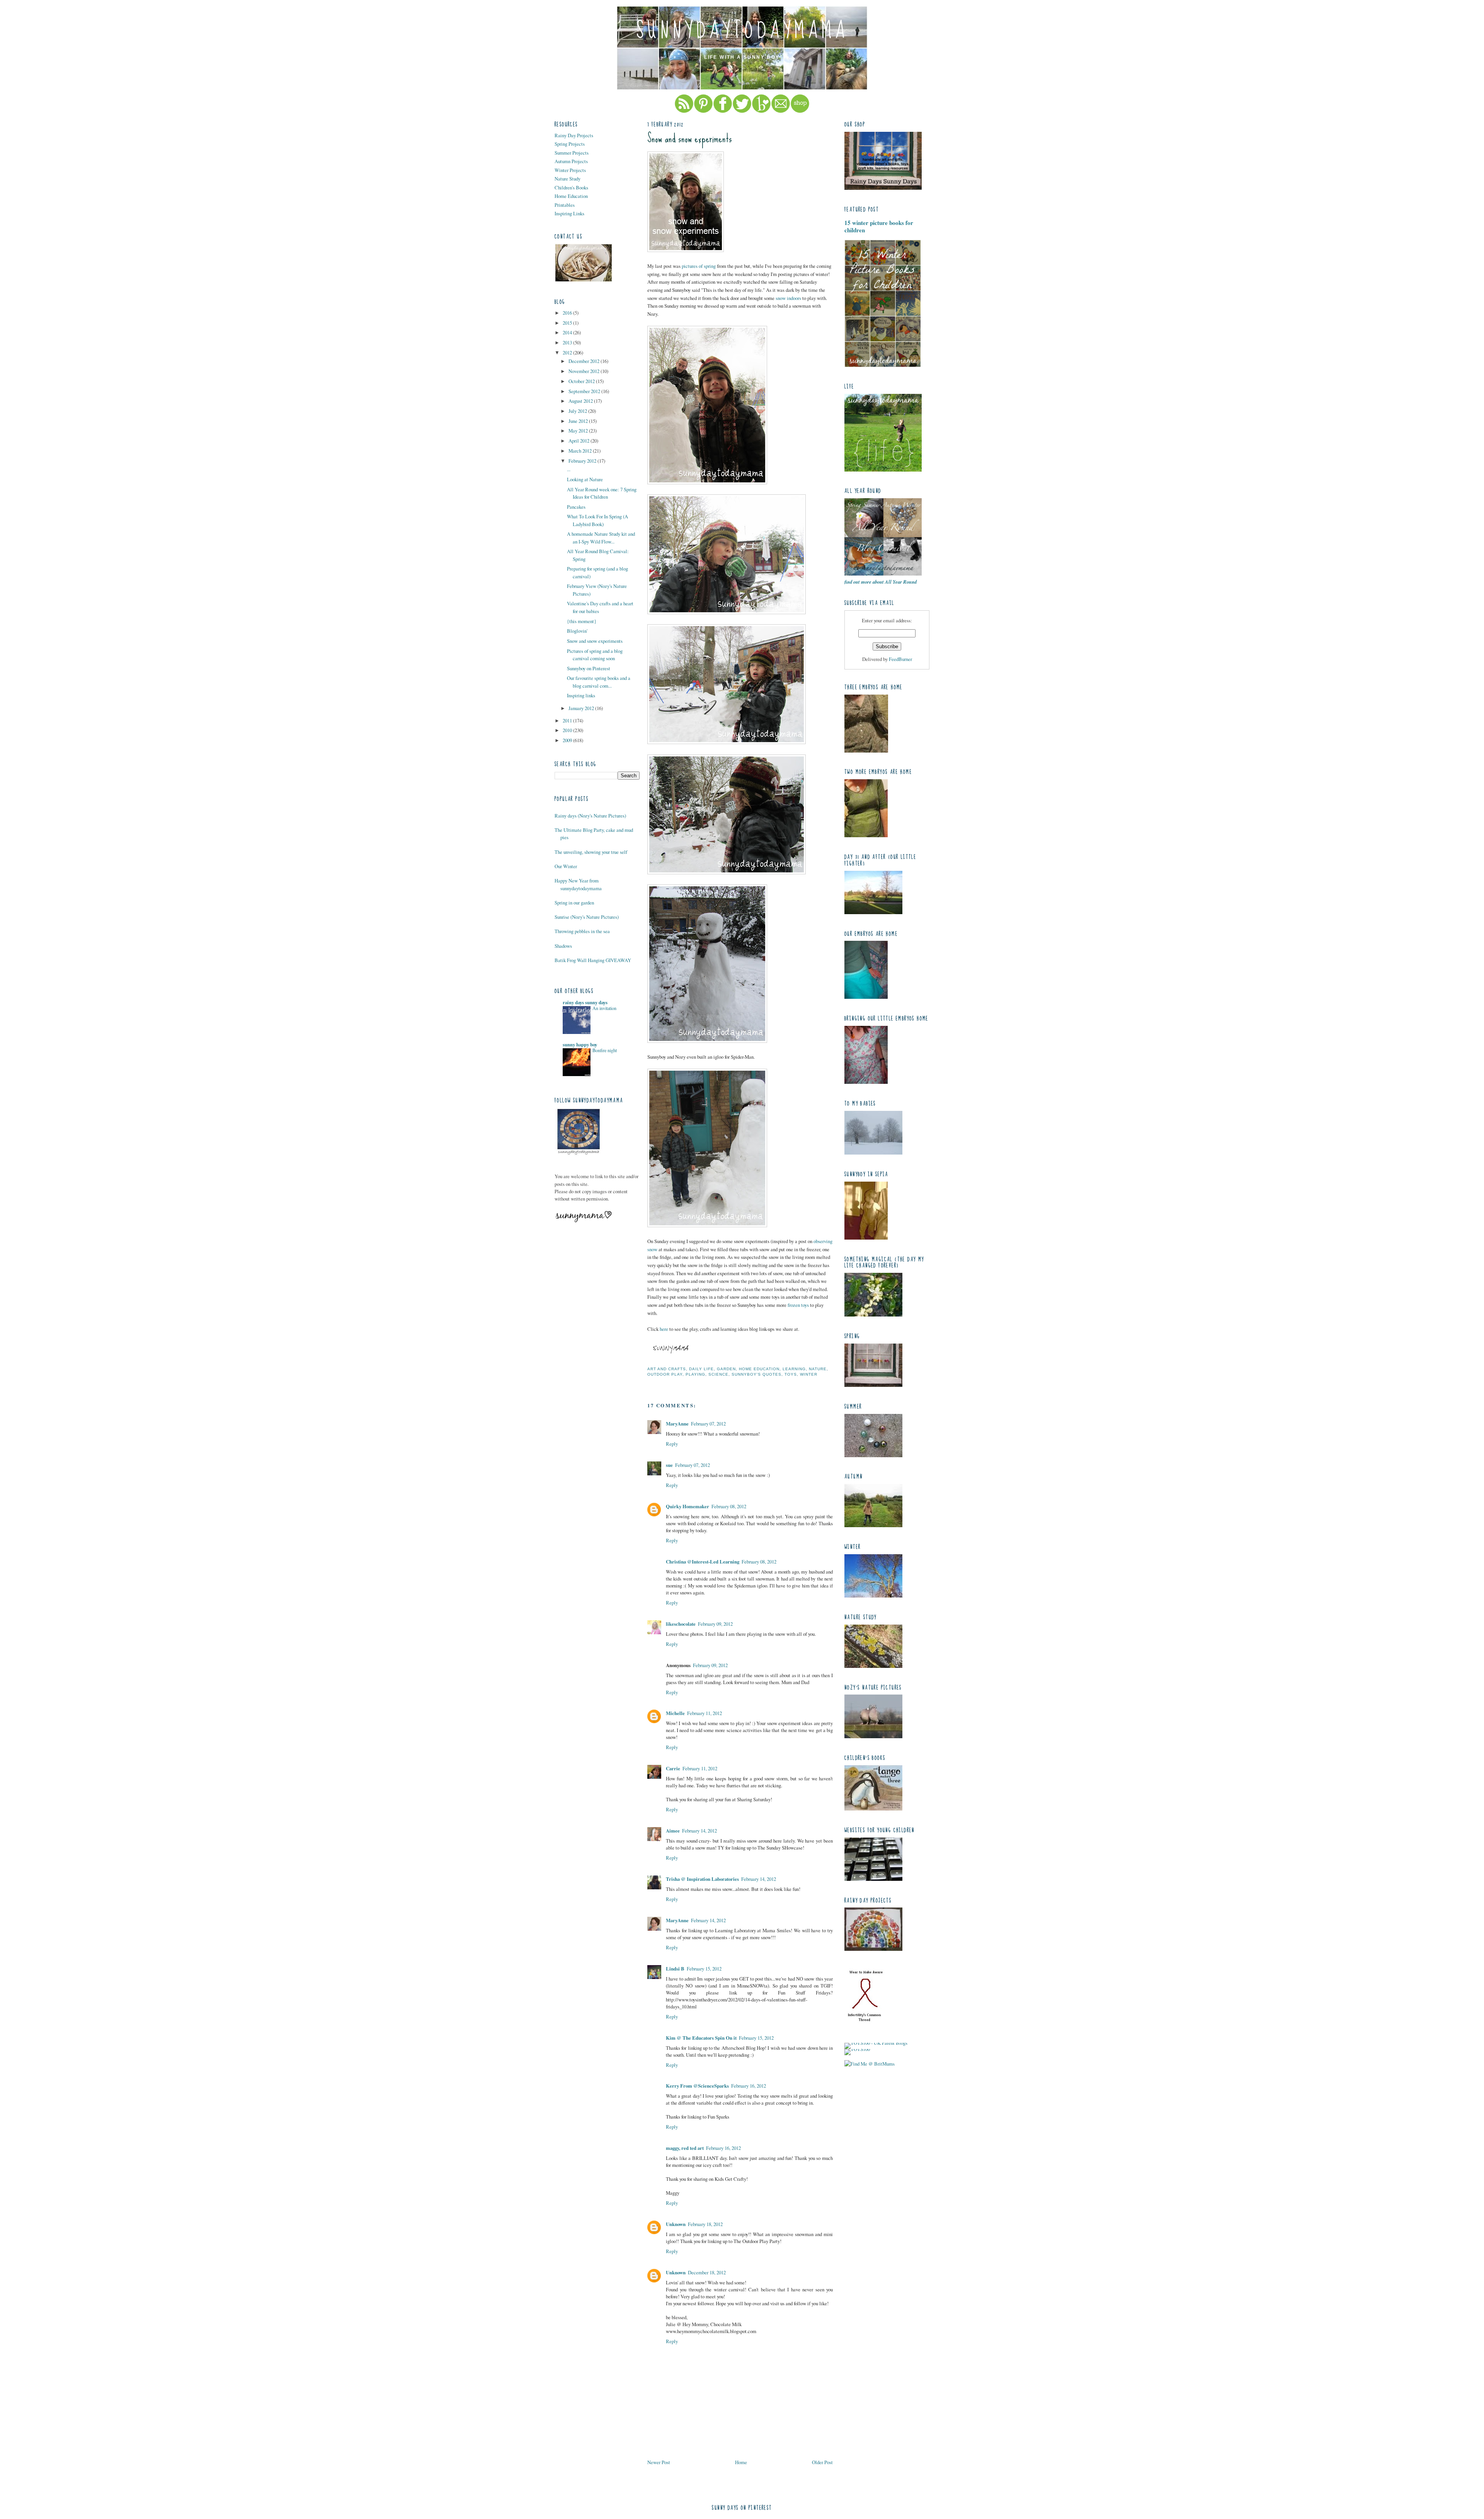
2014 (568, 332)
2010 (568, 730)
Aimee (673, 1831)
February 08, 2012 (729, 1506)
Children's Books (571, 187)
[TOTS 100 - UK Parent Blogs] (876, 2043)
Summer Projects (572, 153)
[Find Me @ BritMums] (870, 2064)
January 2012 (582, 708)
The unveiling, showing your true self (591, 852)
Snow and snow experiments (595, 641)
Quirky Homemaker (688, 1506)
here (664, 1329)
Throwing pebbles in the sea (582, 931)
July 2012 (578, 411)
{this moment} (582, 621)
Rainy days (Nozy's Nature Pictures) (590, 816)
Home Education (571, 196)
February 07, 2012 (708, 1424)
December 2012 (585, 361)
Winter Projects (570, 170)
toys (791, 1374)
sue (669, 1465)
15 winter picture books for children (879, 226)
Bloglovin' (577, 631)
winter (809, 1374)
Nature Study (568, 179)
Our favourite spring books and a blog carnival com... (599, 682)
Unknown (676, 2224)
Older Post (822, 2462)
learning (794, 1369)
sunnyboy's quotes (756, 1374)
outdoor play (665, 1374)
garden (726, 1369)
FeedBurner (900, 659)
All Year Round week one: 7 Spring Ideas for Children (602, 493)
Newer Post (659, 2462)
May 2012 (579, 431)
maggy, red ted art (685, 2148)
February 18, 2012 (705, 2224)
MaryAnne (677, 1424)
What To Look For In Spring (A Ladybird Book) (597, 520)
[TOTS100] (857, 2049)
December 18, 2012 (707, 2272)
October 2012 (582, 381)
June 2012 (579, 421)
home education (759, 1369)
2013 (568, 342)
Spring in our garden (574, 903)
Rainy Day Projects (574, 135)
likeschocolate (681, 1624)
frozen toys (798, 1305)
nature (818, 1369)
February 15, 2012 (704, 1969)
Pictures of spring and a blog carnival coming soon (595, 655)
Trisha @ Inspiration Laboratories (702, 1879)
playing (695, 1374)
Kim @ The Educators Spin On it (701, 2038)
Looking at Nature (585, 479)
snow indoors (788, 298)
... (569, 469)
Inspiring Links (569, 213)
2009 (568, 740)
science (718, 1374)
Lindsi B (675, 1969)
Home (741, 2462)
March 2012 (581, 451)
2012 (568, 353)
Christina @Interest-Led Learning (703, 1562)
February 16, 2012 (749, 2086)
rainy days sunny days (585, 1002)
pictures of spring (699, 266)
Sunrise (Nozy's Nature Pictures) (587, 917)
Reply (672, 1444)
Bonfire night (605, 1050)
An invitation (604, 1008)
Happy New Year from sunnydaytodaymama (578, 884)
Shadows (563, 946)
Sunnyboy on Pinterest (589, 668)
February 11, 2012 (705, 1713)
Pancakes (576, 507)
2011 (568, 720)
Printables (565, 205)
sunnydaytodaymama (742, 31)
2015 (568, 323)
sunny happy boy (580, 1044)
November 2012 (585, 371)
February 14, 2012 (699, 1831)
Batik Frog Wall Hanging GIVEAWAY (593, 960)
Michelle (675, 1713)
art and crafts (667, 1369)
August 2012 (581, 401)
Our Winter (566, 866)
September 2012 (585, 391)
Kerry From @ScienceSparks (697, 2086)
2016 (568, 313)
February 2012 (583, 461)
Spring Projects (570, 144)
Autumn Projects (571, 161)
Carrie (673, 1768)
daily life (701, 1369)
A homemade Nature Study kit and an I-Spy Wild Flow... (601, 537)
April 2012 (579, 441)
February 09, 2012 (715, 1624)
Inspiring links (581, 695)
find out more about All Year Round (881, 582)
